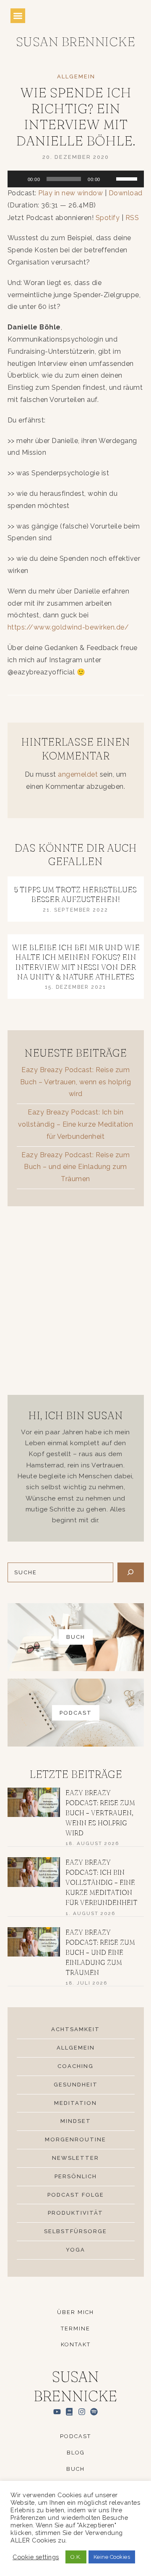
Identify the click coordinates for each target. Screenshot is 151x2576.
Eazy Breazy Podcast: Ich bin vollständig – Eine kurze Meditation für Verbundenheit (76, 1124)
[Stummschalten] (109, 179)
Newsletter (75, 2158)
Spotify (108, 218)
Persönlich (76, 2176)
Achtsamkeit (75, 2029)
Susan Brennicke (76, 42)
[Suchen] (131, 1572)
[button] (18, 16)
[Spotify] (94, 2411)
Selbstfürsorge (75, 2231)
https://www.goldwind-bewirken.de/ (68, 627)
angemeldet (78, 774)
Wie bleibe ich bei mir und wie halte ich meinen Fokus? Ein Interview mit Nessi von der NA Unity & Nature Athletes (76, 962)
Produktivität (75, 2213)
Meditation (75, 2103)
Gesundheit (76, 2085)
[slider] (128, 178)
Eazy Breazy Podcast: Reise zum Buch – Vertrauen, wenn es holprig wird (76, 1082)
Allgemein (76, 76)
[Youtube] (57, 2411)
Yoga (75, 2250)
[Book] (69, 2411)
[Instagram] (82, 2411)
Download (126, 193)
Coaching (75, 2066)
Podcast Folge (76, 2195)
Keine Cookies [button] (112, 2557)
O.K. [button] (76, 2557)
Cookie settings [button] (36, 2557)
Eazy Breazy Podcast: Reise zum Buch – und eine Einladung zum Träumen (75, 1167)
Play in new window (70, 193)
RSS (132, 218)
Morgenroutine (75, 2139)
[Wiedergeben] (18, 179)
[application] (76, 179)
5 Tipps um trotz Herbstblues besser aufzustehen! (75, 894)
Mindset (76, 2121)
